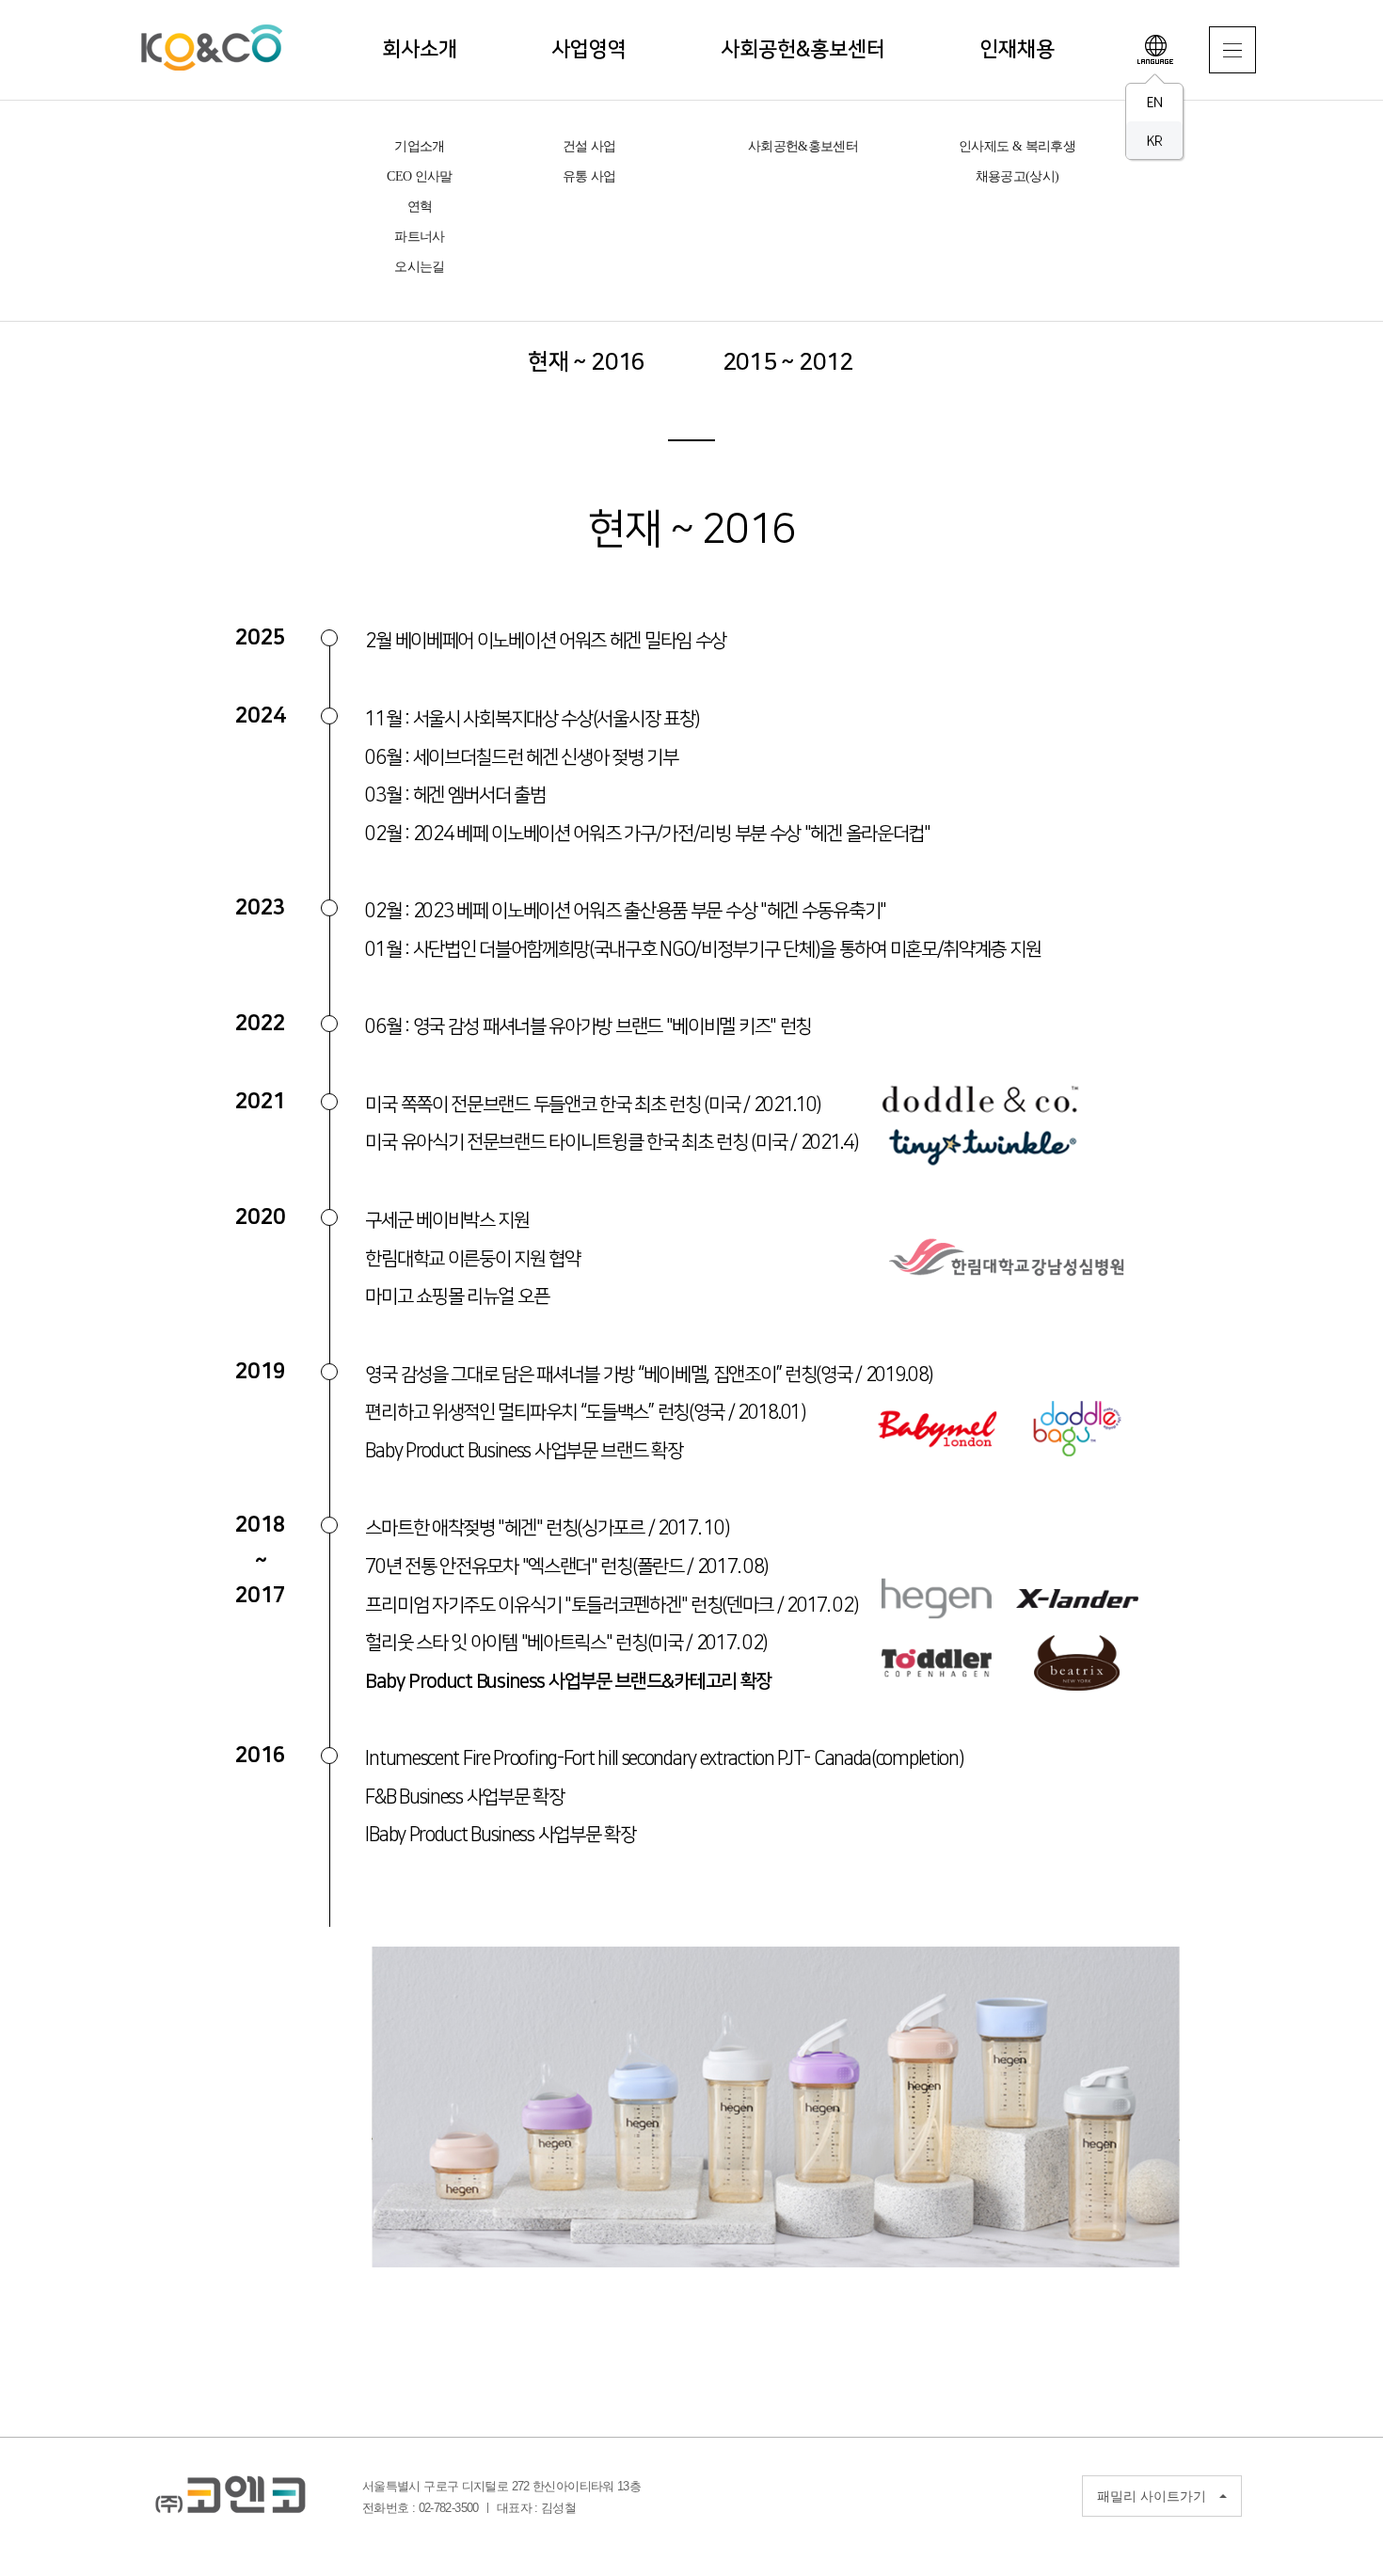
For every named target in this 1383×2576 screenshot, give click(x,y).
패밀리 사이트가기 (1152, 2496)
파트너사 (419, 237)
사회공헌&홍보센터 (803, 49)
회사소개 (420, 49)
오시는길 (419, 267)
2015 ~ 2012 (788, 362)
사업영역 (589, 49)
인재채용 (1017, 49)
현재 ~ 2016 (586, 362)
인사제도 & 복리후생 (1017, 146)
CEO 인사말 (420, 176)
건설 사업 (589, 146)
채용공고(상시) (1017, 176)
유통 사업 (589, 176)
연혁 (420, 207)
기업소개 (419, 146)
